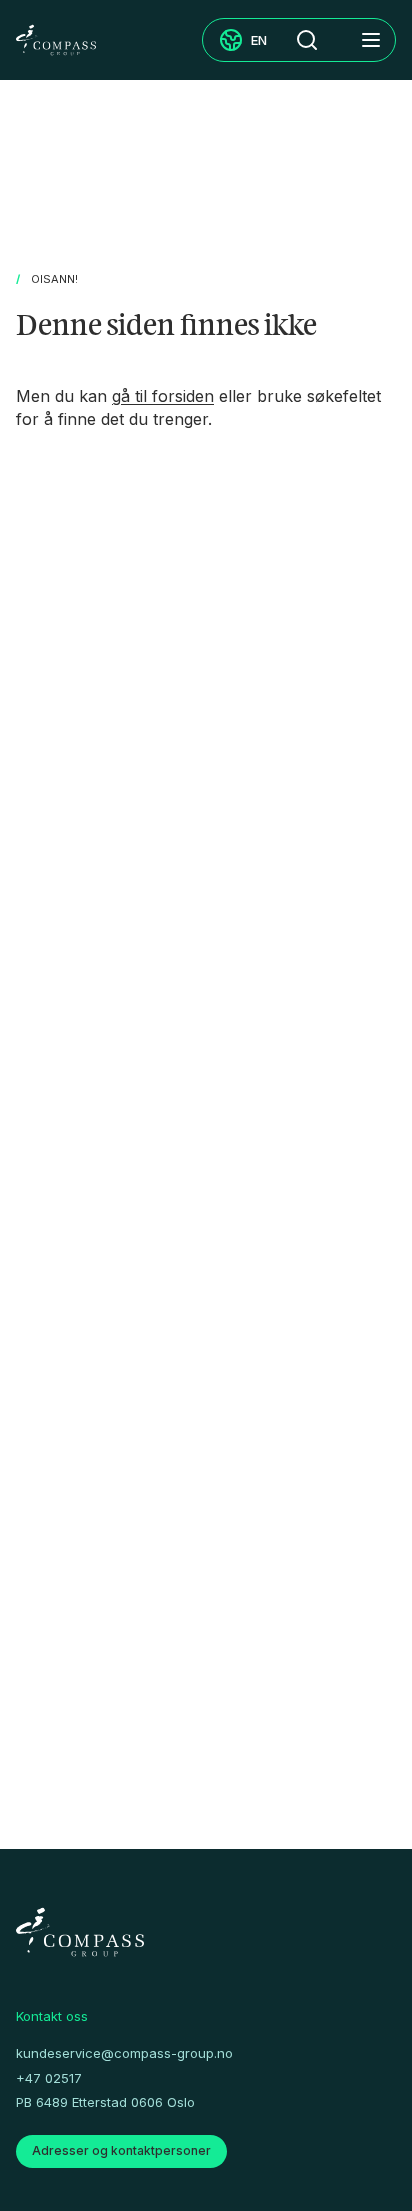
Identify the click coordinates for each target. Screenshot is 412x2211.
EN (259, 40)
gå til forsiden (163, 396)
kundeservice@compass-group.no (124, 2053)
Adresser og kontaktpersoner (121, 2150)
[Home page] (56, 40)
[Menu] (371, 40)
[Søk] (307, 40)
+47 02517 (49, 2078)
